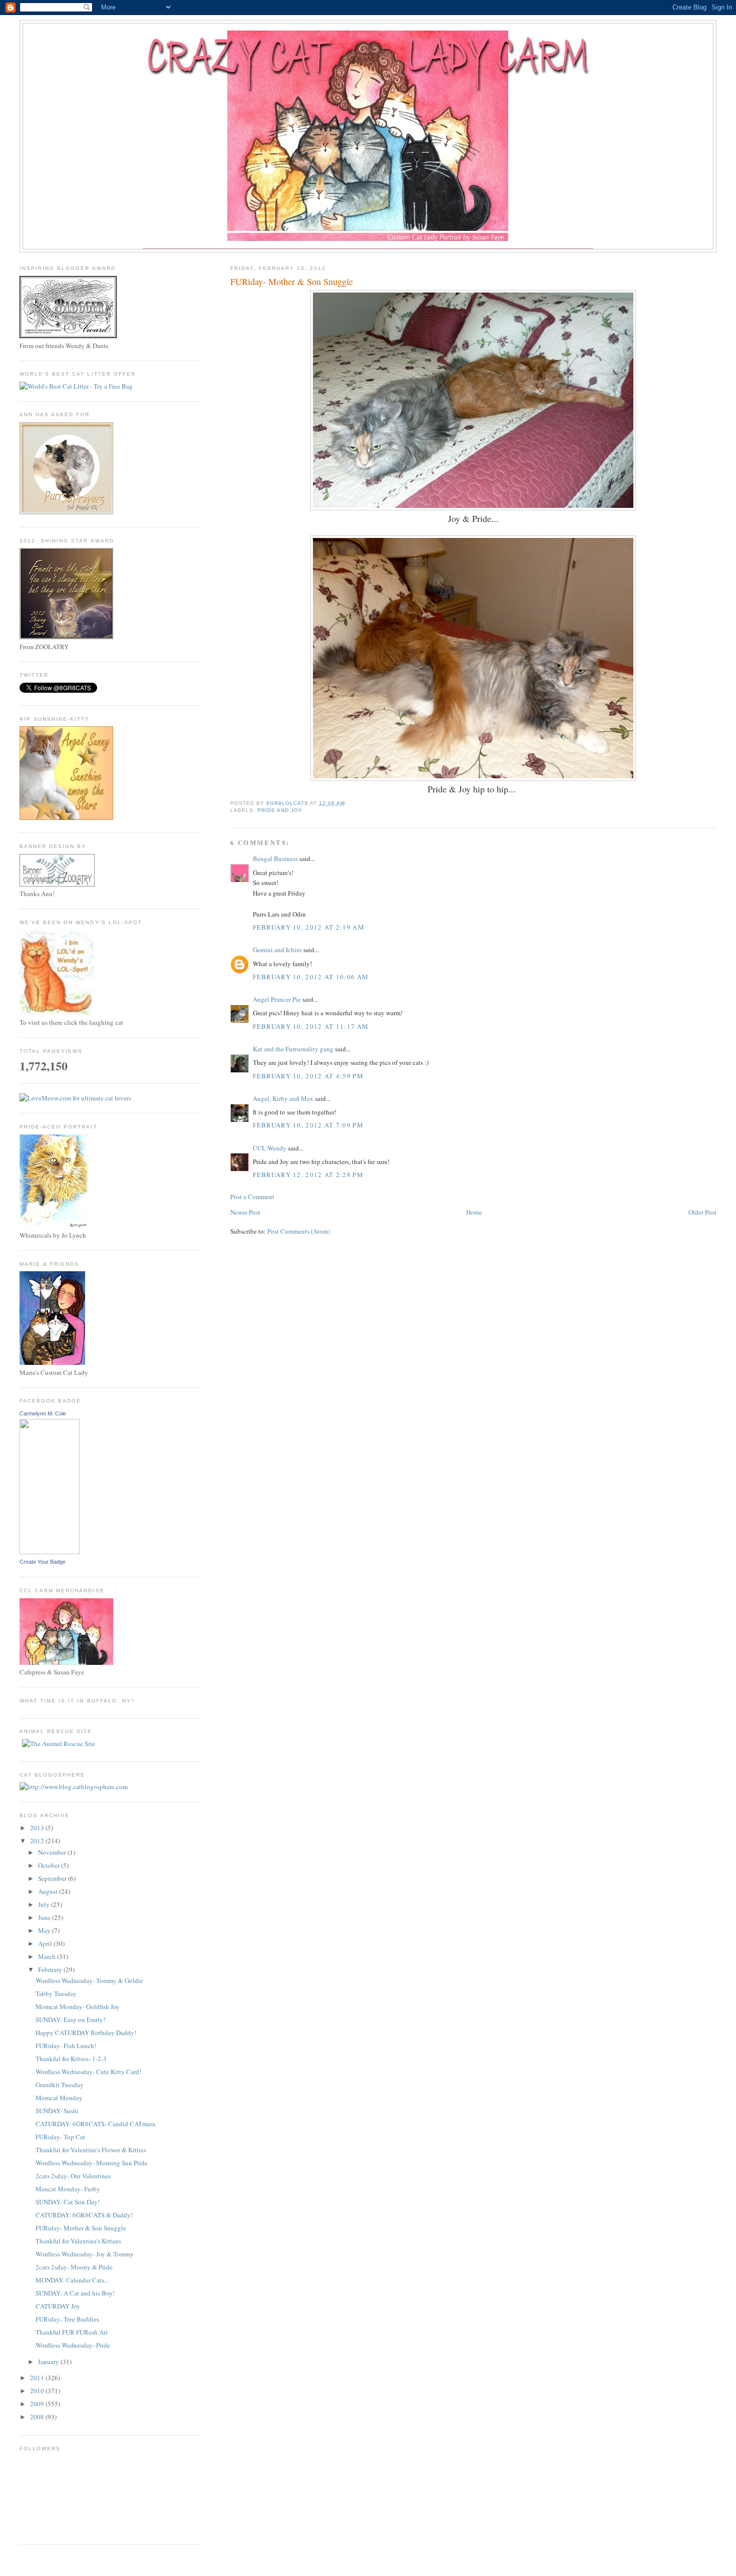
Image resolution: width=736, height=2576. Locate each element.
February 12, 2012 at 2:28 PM (308, 1175)
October (50, 1865)
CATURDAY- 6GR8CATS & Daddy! (84, 2215)
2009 (38, 2404)
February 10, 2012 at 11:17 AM (311, 1026)
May (45, 1930)
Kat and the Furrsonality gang (293, 1049)
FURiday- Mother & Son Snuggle (81, 2228)
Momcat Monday (59, 2098)
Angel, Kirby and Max (283, 1098)
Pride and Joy (280, 810)
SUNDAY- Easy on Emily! (70, 2020)
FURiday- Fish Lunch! (66, 2046)
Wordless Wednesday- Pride (73, 2345)
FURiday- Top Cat (60, 2137)
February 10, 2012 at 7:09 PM (308, 1125)
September (53, 1878)
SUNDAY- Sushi (57, 2111)
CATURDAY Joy (58, 2306)
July (45, 1904)
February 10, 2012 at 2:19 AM (309, 927)
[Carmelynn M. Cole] (50, 1552)
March (48, 1956)
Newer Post (245, 1212)
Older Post (702, 1212)
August (49, 1891)
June (45, 1917)
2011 (38, 2378)
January (49, 2362)
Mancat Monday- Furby (68, 2189)
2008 (38, 2417)
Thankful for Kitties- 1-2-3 (71, 2059)
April (46, 1943)
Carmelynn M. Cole (43, 1413)
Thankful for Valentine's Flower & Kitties (91, 2150)
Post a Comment (252, 1197)
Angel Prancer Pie (277, 999)
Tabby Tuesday (56, 1993)
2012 (38, 1841)
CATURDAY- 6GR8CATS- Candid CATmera (95, 2124)
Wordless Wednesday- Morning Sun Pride (92, 2163)
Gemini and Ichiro (277, 950)
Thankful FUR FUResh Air (72, 2332)
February (51, 1969)
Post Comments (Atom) (299, 1231)
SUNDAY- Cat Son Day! (68, 2202)
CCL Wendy (270, 1148)
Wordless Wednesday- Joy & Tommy (85, 2254)
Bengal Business (275, 858)
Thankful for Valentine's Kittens (78, 2241)
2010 (38, 2391)
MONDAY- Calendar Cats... (72, 2280)
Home (474, 1212)
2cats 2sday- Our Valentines (73, 2176)
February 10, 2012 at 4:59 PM (308, 1076)
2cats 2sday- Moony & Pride (74, 2267)
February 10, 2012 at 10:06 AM (311, 977)
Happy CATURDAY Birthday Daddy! (86, 2033)
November (53, 1852)
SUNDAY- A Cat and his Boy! (75, 2293)
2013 (38, 1828)
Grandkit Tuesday (60, 2085)
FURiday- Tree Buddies (67, 2319)
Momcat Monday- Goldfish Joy (78, 2007)
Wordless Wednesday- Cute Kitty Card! (88, 2072)
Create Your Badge (43, 1562)
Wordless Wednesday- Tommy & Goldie (89, 1980)
